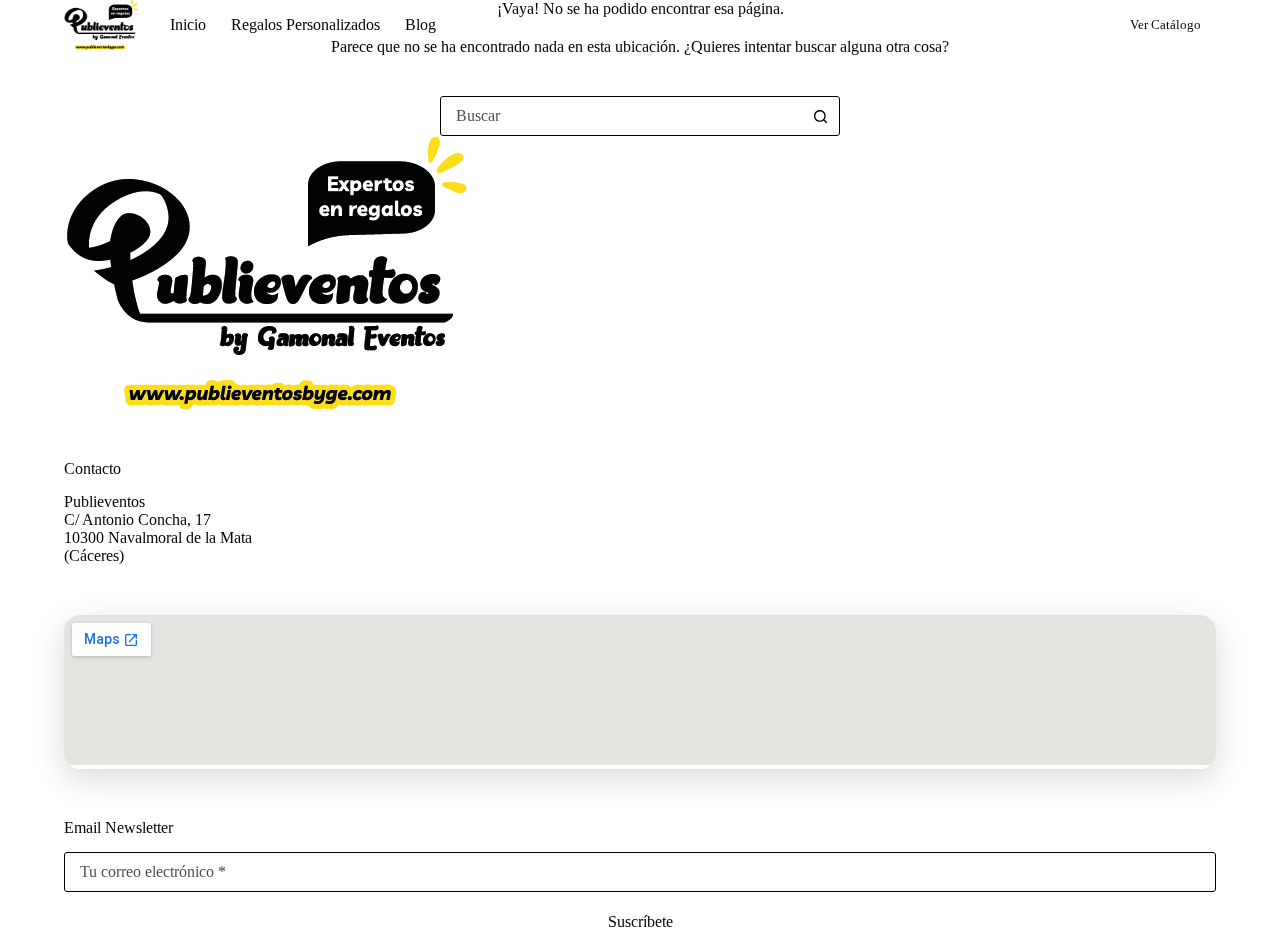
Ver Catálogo (1165, 24)
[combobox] (621, 116)
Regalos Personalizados (305, 24)
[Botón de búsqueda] (820, 116)
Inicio (188, 24)
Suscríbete (640, 921)
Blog (420, 24)
